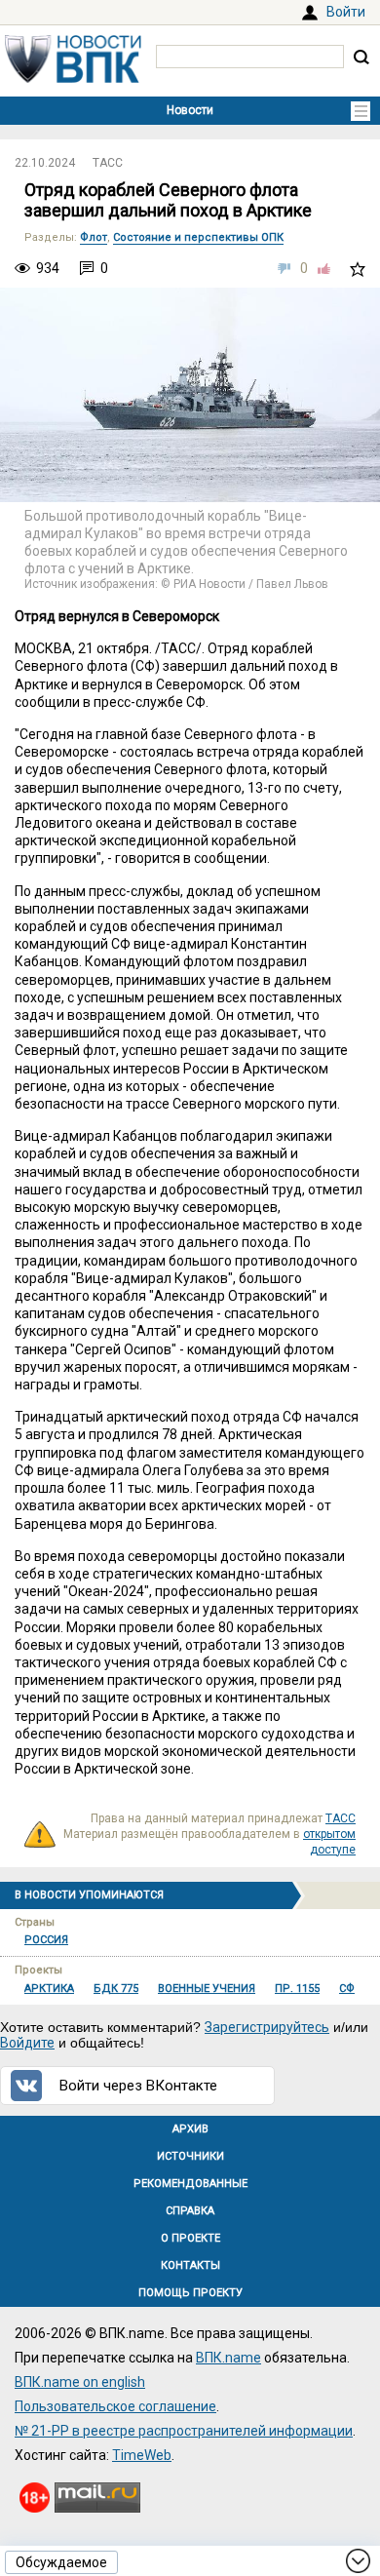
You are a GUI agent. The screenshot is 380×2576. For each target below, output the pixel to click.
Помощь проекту (190, 2293)
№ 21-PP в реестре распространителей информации (184, 2431)
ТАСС (108, 163)
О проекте (190, 2238)
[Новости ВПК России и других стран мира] (73, 78)
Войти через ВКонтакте (138, 2086)
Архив (190, 2129)
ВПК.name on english (80, 2382)
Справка (190, 2211)
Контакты (190, 2265)
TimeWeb (142, 2455)
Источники (190, 2156)
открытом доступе (329, 1842)
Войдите (27, 2043)
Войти (346, 12)
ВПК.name (228, 2358)
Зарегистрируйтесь (267, 2027)
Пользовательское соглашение (115, 2406)
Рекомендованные (190, 2184)
